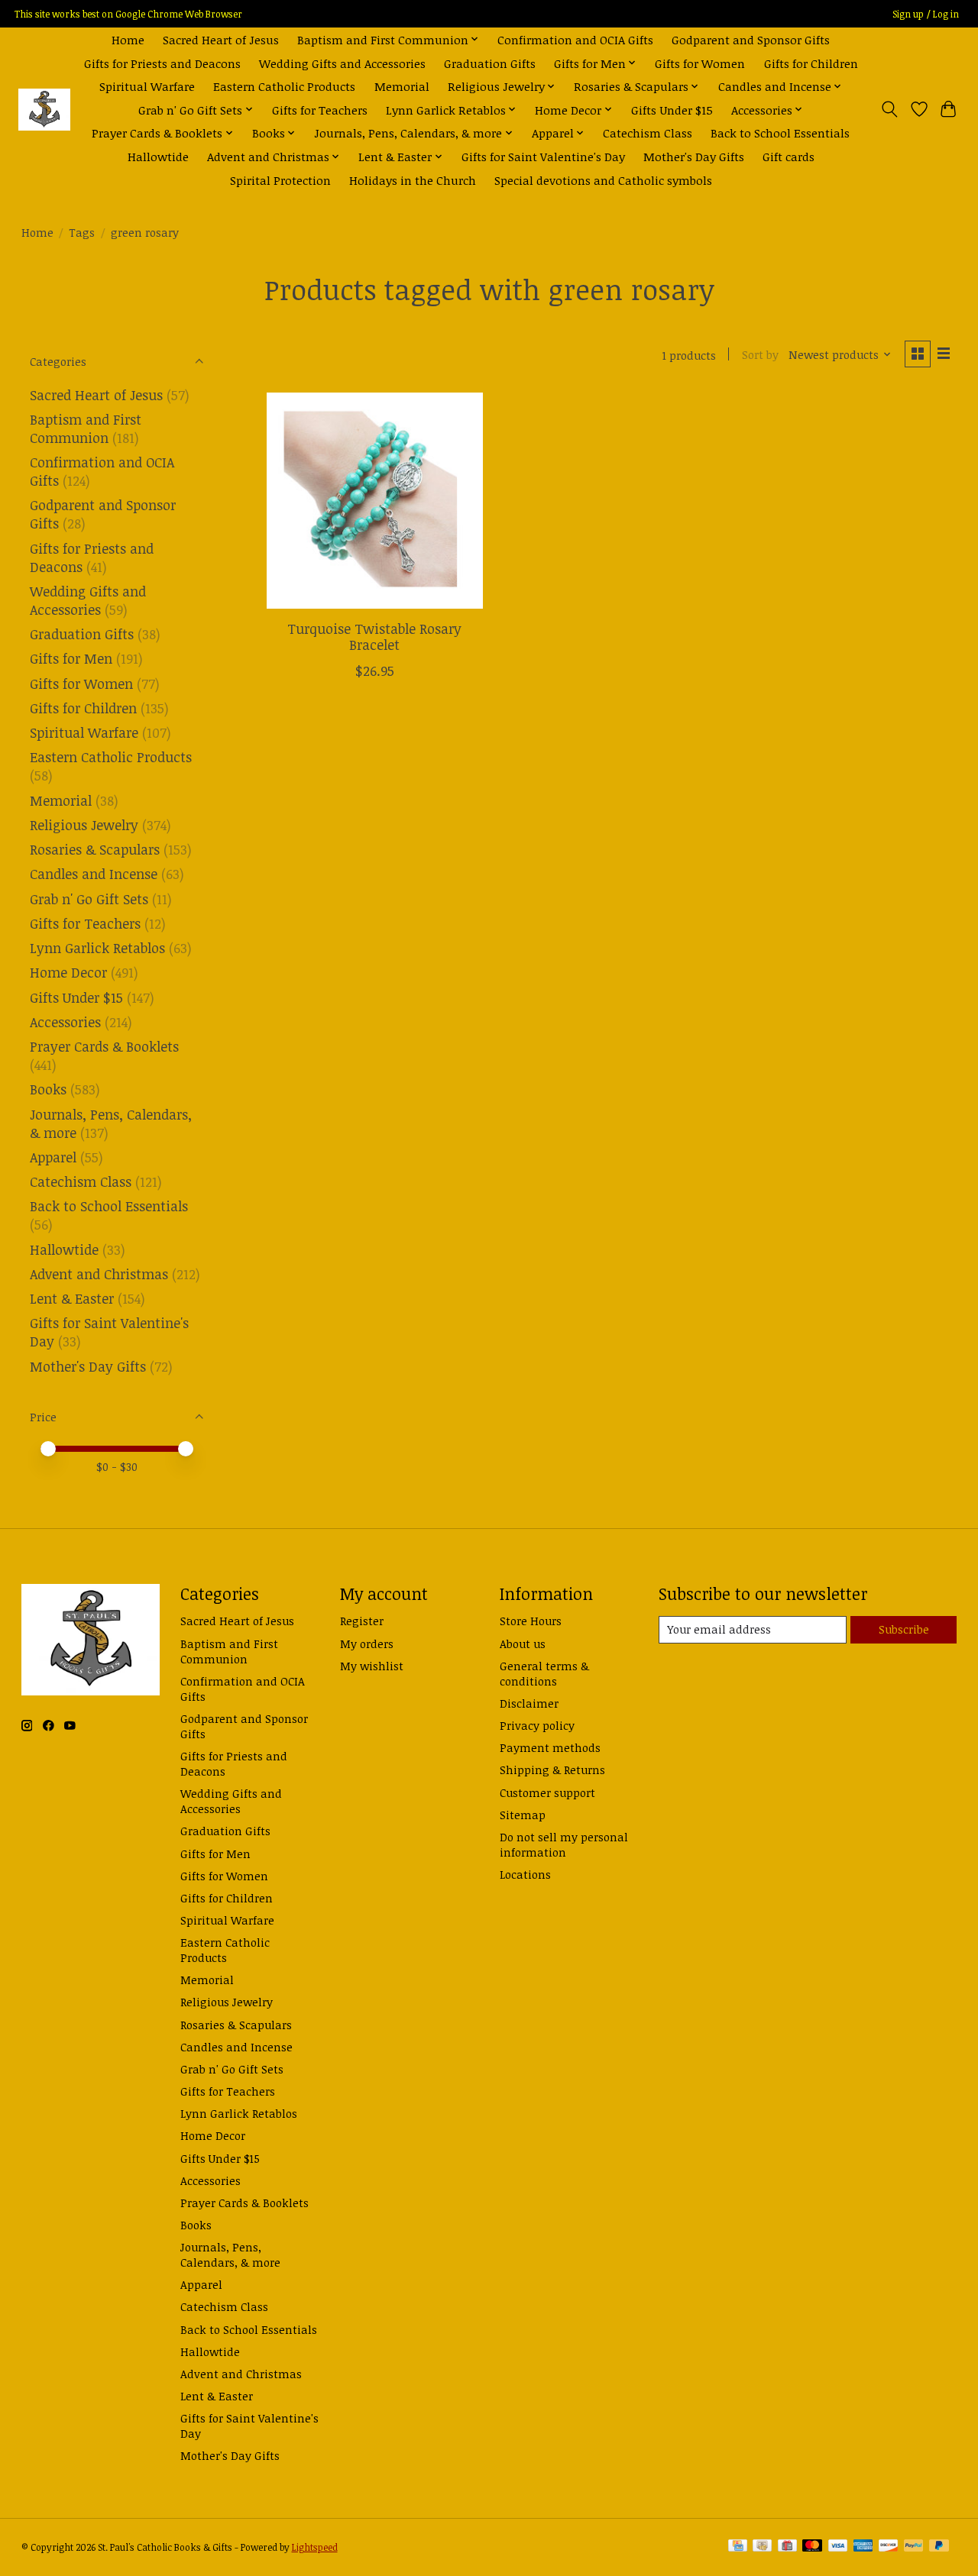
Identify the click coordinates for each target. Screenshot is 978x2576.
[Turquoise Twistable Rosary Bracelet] (375, 501)
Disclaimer (529, 1703)
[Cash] (762, 2547)
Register (362, 1621)
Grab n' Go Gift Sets (89, 899)
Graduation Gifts (490, 63)
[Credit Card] (738, 2547)
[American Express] (863, 2547)
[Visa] (838, 2547)
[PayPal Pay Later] (939, 2547)
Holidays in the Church (413, 180)
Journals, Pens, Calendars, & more (230, 2254)
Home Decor (68, 972)
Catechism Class (648, 133)
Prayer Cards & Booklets (104, 1046)
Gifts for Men (71, 658)
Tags (82, 232)
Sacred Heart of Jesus (221, 39)
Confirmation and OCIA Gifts (575, 39)
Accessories (65, 1022)
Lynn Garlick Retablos (97, 948)
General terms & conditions (544, 1673)
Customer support (547, 1792)
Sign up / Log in (926, 14)
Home (128, 39)
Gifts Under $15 (672, 110)
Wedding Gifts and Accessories (342, 63)
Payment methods (550, 1747)
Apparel (53, 1157)
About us (523, 1644)
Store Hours (531, 1621)
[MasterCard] (812, 2547)
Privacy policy (537, 1725)
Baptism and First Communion (86, 428)
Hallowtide (158, 156)
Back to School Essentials (780, 133)
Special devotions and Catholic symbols (603, 180)
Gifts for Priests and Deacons (162, 63)
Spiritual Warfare (147, 86)
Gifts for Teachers (320, 110)
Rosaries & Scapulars (95, 849)
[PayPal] (914, 2547)
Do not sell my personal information (564, 1844)
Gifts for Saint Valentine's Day (543, 156)
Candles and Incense (94, 874)
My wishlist (372, 1666)
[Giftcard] (787, 2547)
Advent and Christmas (99, 1274)
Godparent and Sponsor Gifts (751, 39)
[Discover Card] (889, 2547)
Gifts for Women (700, 63)
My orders (367, 1644)
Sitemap (523, 1815)
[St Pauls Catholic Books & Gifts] (44, 110)
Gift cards (789, 156)
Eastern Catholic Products (284, 86)
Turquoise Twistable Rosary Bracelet (374, 637)
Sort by (760, 354)
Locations (525, 1874)
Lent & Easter (72, 1298)
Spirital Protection (280, 180)
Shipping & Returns (552, 1770)
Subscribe (904, 1629)
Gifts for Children (811, 63)
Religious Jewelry (84, 825)
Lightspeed (315, 2547)
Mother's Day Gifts (694, 156)
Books (48, 1089)
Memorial (402, 86)
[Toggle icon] (889, 109)
